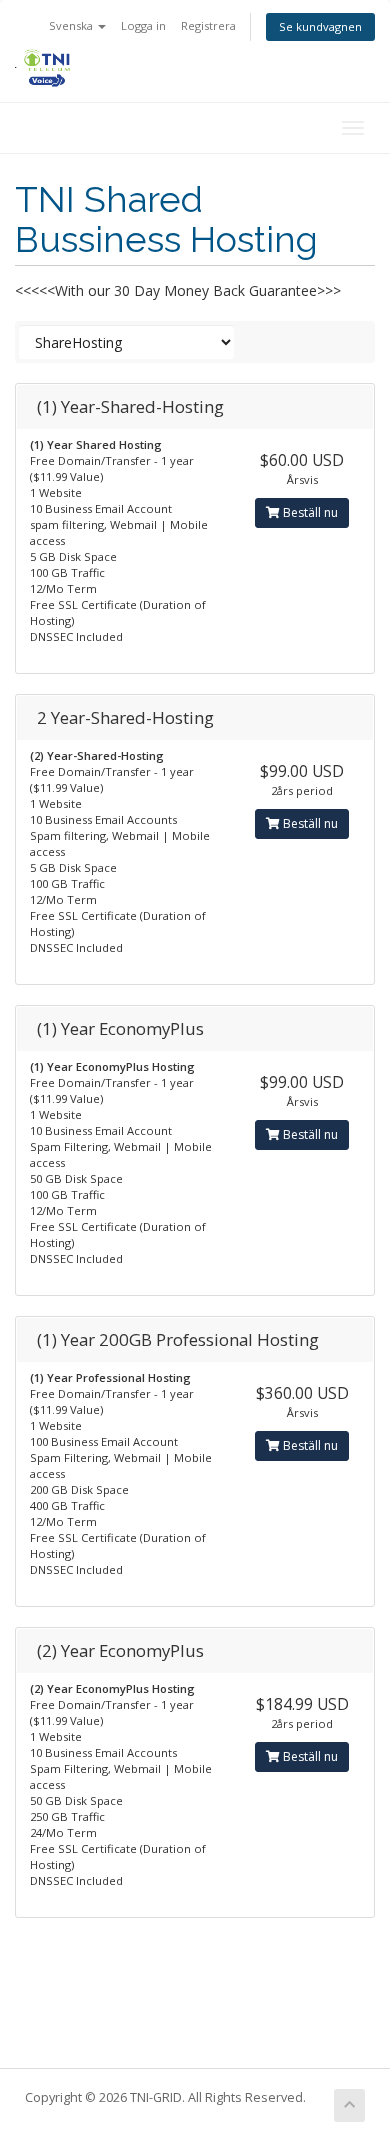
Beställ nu (309, 512)
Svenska (72, 25)
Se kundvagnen (320, 26)
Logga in (143, 25)
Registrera (208, 25)
